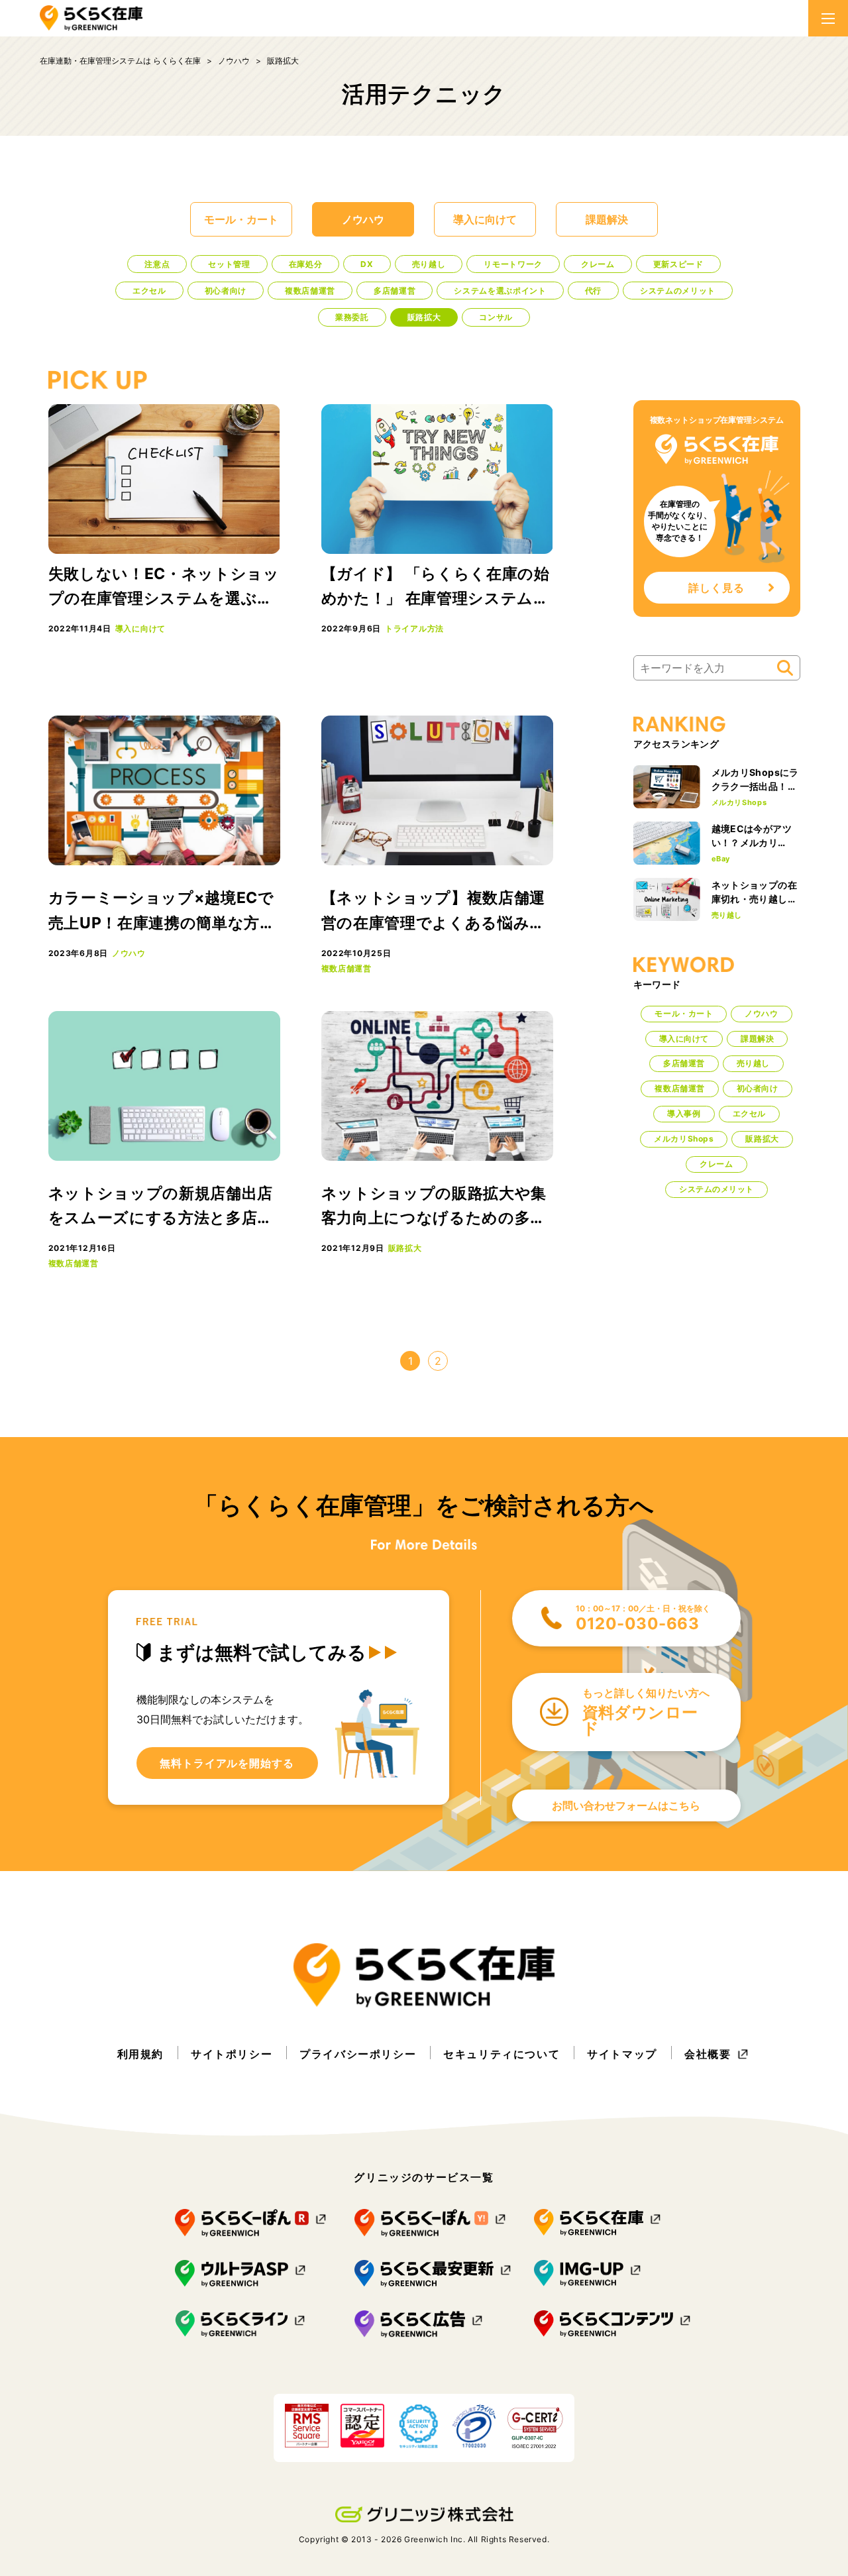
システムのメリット (678, 291)
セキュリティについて (502, 2054)
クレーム (598, 264)
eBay (721, 859)
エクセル (149, 291)
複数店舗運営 (310, 291)
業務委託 (352, 317)
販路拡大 (424, 317)
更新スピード (678, 264)
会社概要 (708, 2054)
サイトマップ (622, 2054)
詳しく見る (716, 588)
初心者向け (226, 291)
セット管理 (229, 264)
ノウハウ (363, 219)
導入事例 (684, 1113)
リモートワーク (513, 264)
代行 (593, 291)
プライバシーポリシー (358, 2054)
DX (367, 264)
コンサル (496, 317)
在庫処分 (306, 264)
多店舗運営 (395, 291)
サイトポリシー (232, 2054)
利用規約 (140, 2054)
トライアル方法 (414, 628)
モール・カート (241, 219)
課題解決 (607, 219)
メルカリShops (739, 802)
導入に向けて (485, 219)
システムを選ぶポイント (500, 291)
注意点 (157, 264)
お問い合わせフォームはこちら (626, 1805)
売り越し (429, 264)
